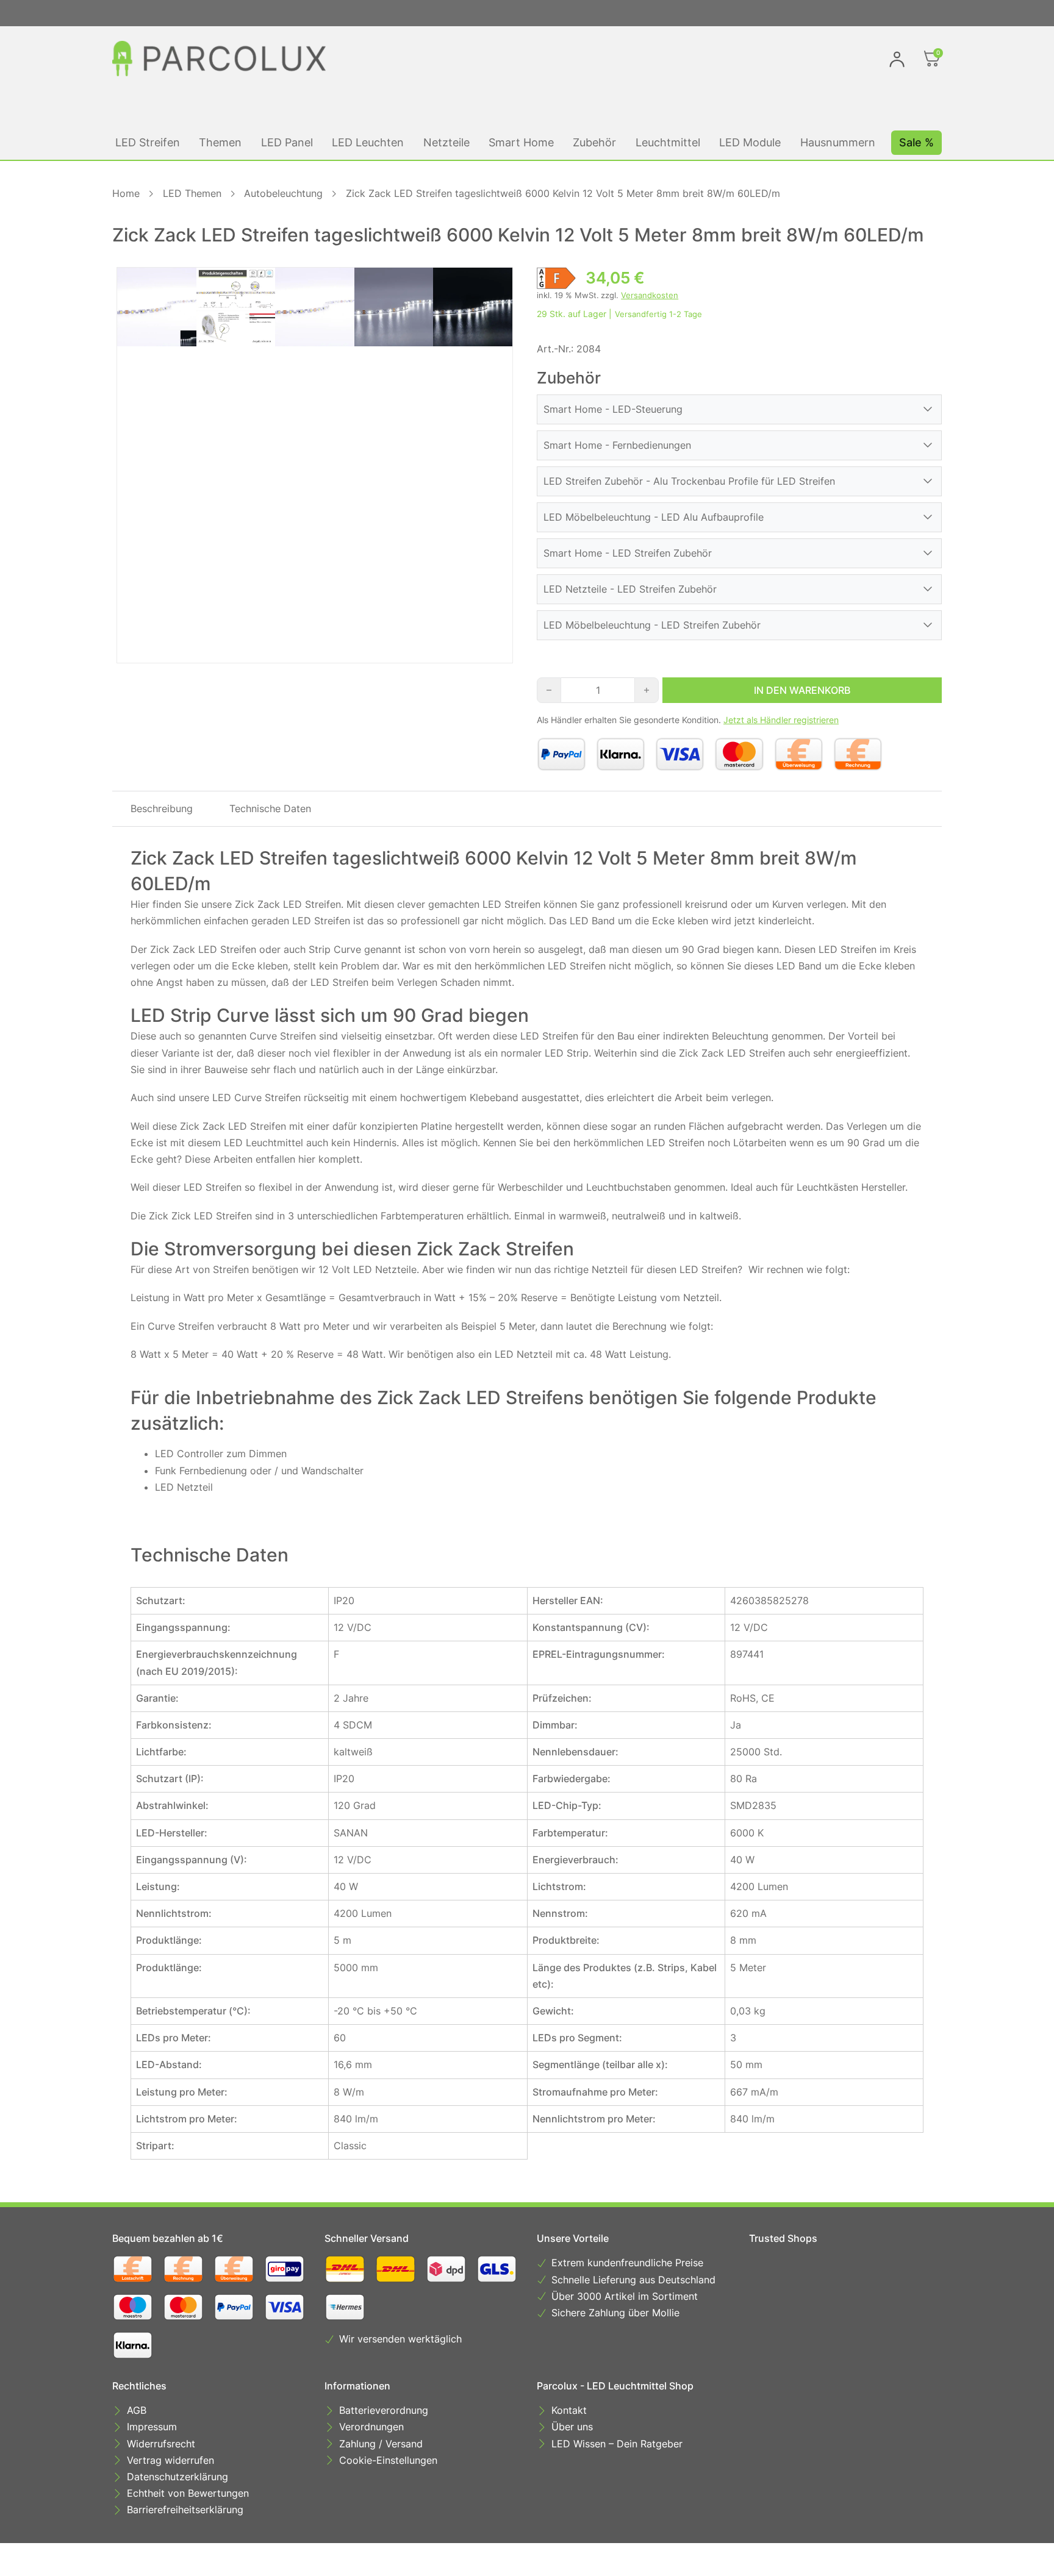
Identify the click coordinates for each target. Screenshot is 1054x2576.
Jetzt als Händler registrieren (781, 720)
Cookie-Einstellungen (388, 2460)
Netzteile (446, 142)
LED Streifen (148, 142)
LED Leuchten (368, 142)
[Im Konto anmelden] (897, 59)
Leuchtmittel (668, 142)
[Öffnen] (932, 59)
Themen (220, 142)
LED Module (750, 142)
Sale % (916, 142)
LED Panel (287, 142)
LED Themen (192, 193)
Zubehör (594, 142)
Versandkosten (650, 295)
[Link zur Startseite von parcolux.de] (219, 59)
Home (126, 193)
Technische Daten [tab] (270, 808)
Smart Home (521, 142)
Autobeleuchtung (283, 193)
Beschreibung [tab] (162, 808)
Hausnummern (838, 142)
